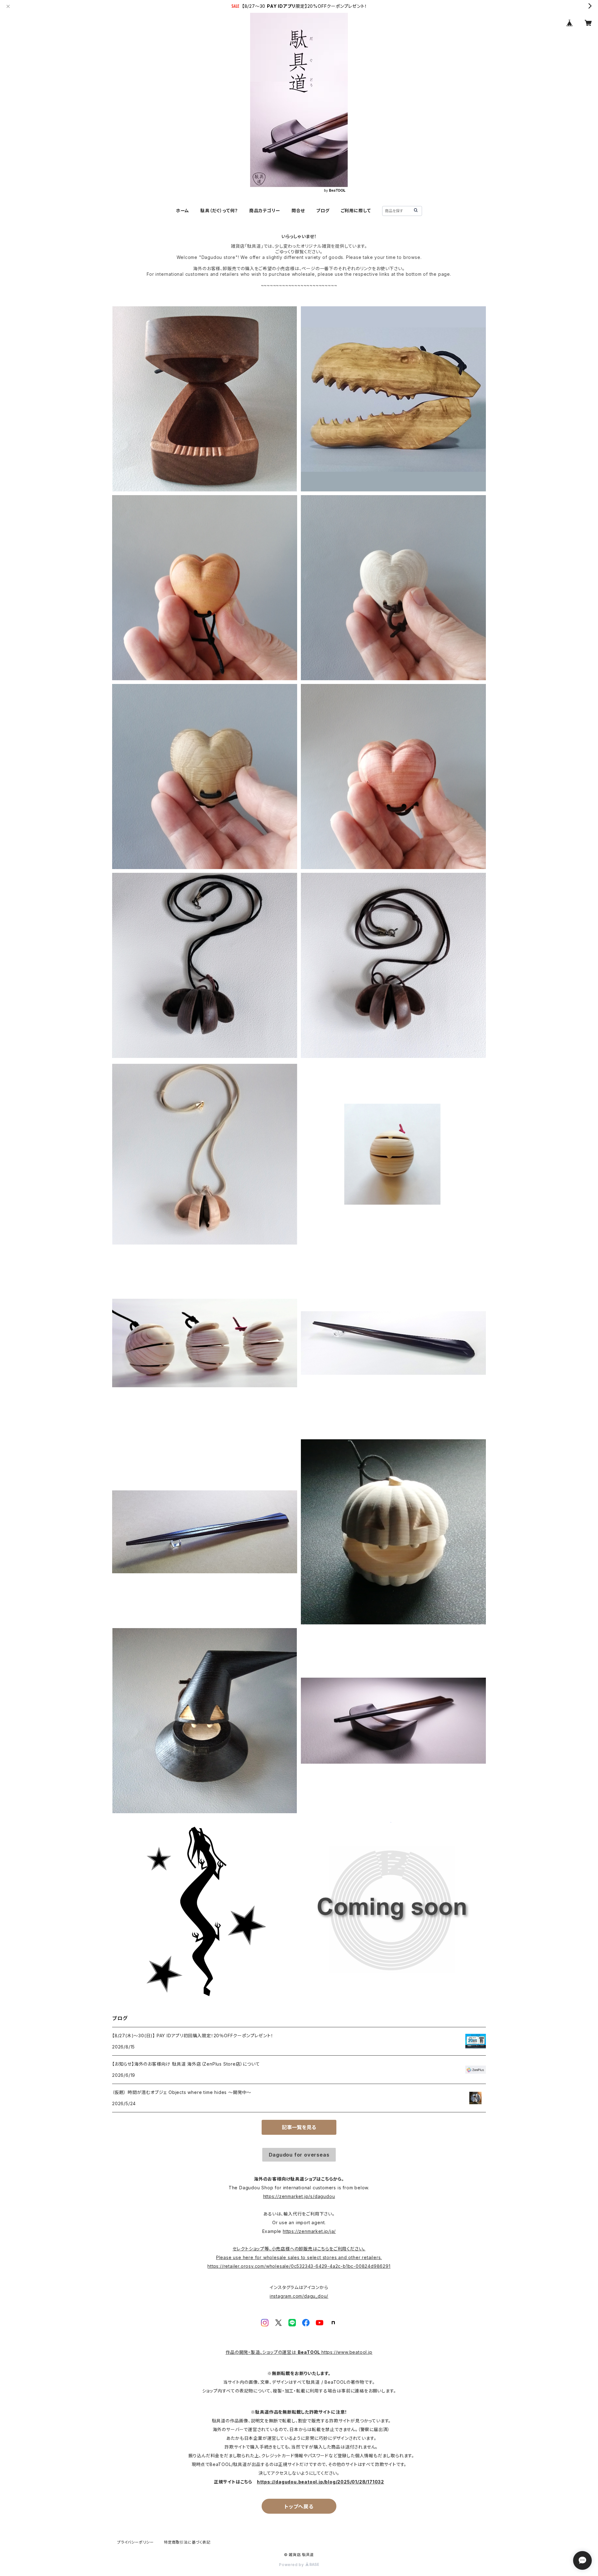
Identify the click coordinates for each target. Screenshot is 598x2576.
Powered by (292, 2565)
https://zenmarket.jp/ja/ (309, 2231)
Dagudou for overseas (299, 2155)
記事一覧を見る (299, 2127)
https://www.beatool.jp (347, 2352)
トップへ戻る (299, 2507)
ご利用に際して (356, 210)
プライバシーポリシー (135, 2542)
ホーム (183, 210)
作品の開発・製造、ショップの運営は (261, 2352)
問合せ (298, 210)
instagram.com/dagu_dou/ (299, 2296)
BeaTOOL (310, 2352)
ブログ (323, 210)
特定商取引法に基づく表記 (187, 2542)
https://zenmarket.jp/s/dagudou (299, 2196)
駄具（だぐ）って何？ (219, 210)
